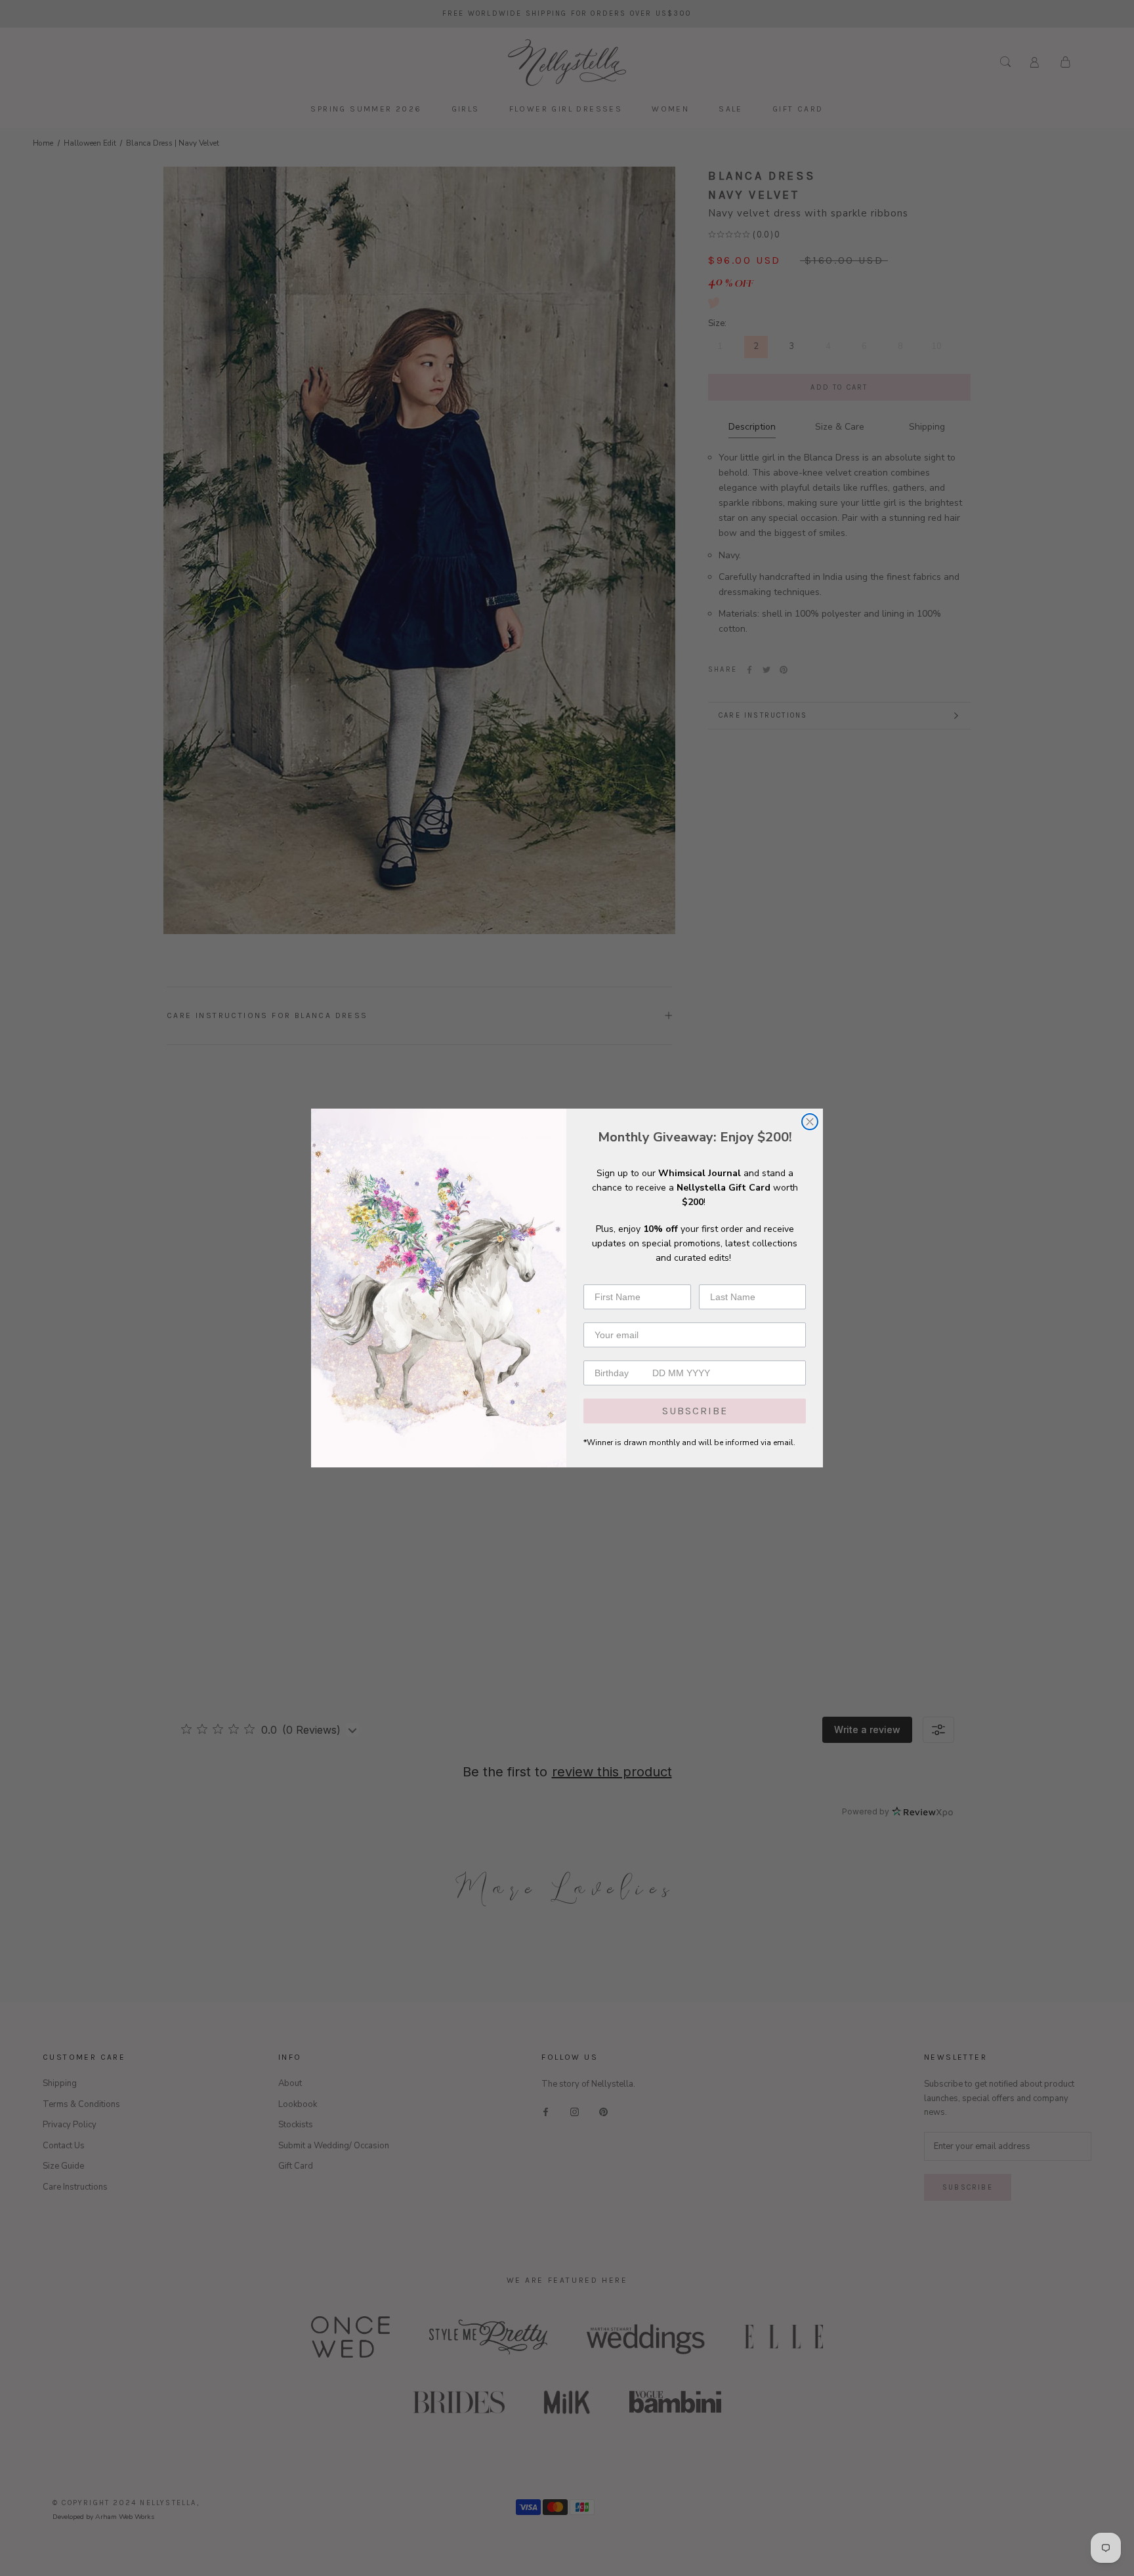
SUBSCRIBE (695, 1411)
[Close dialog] (810, 1122)
